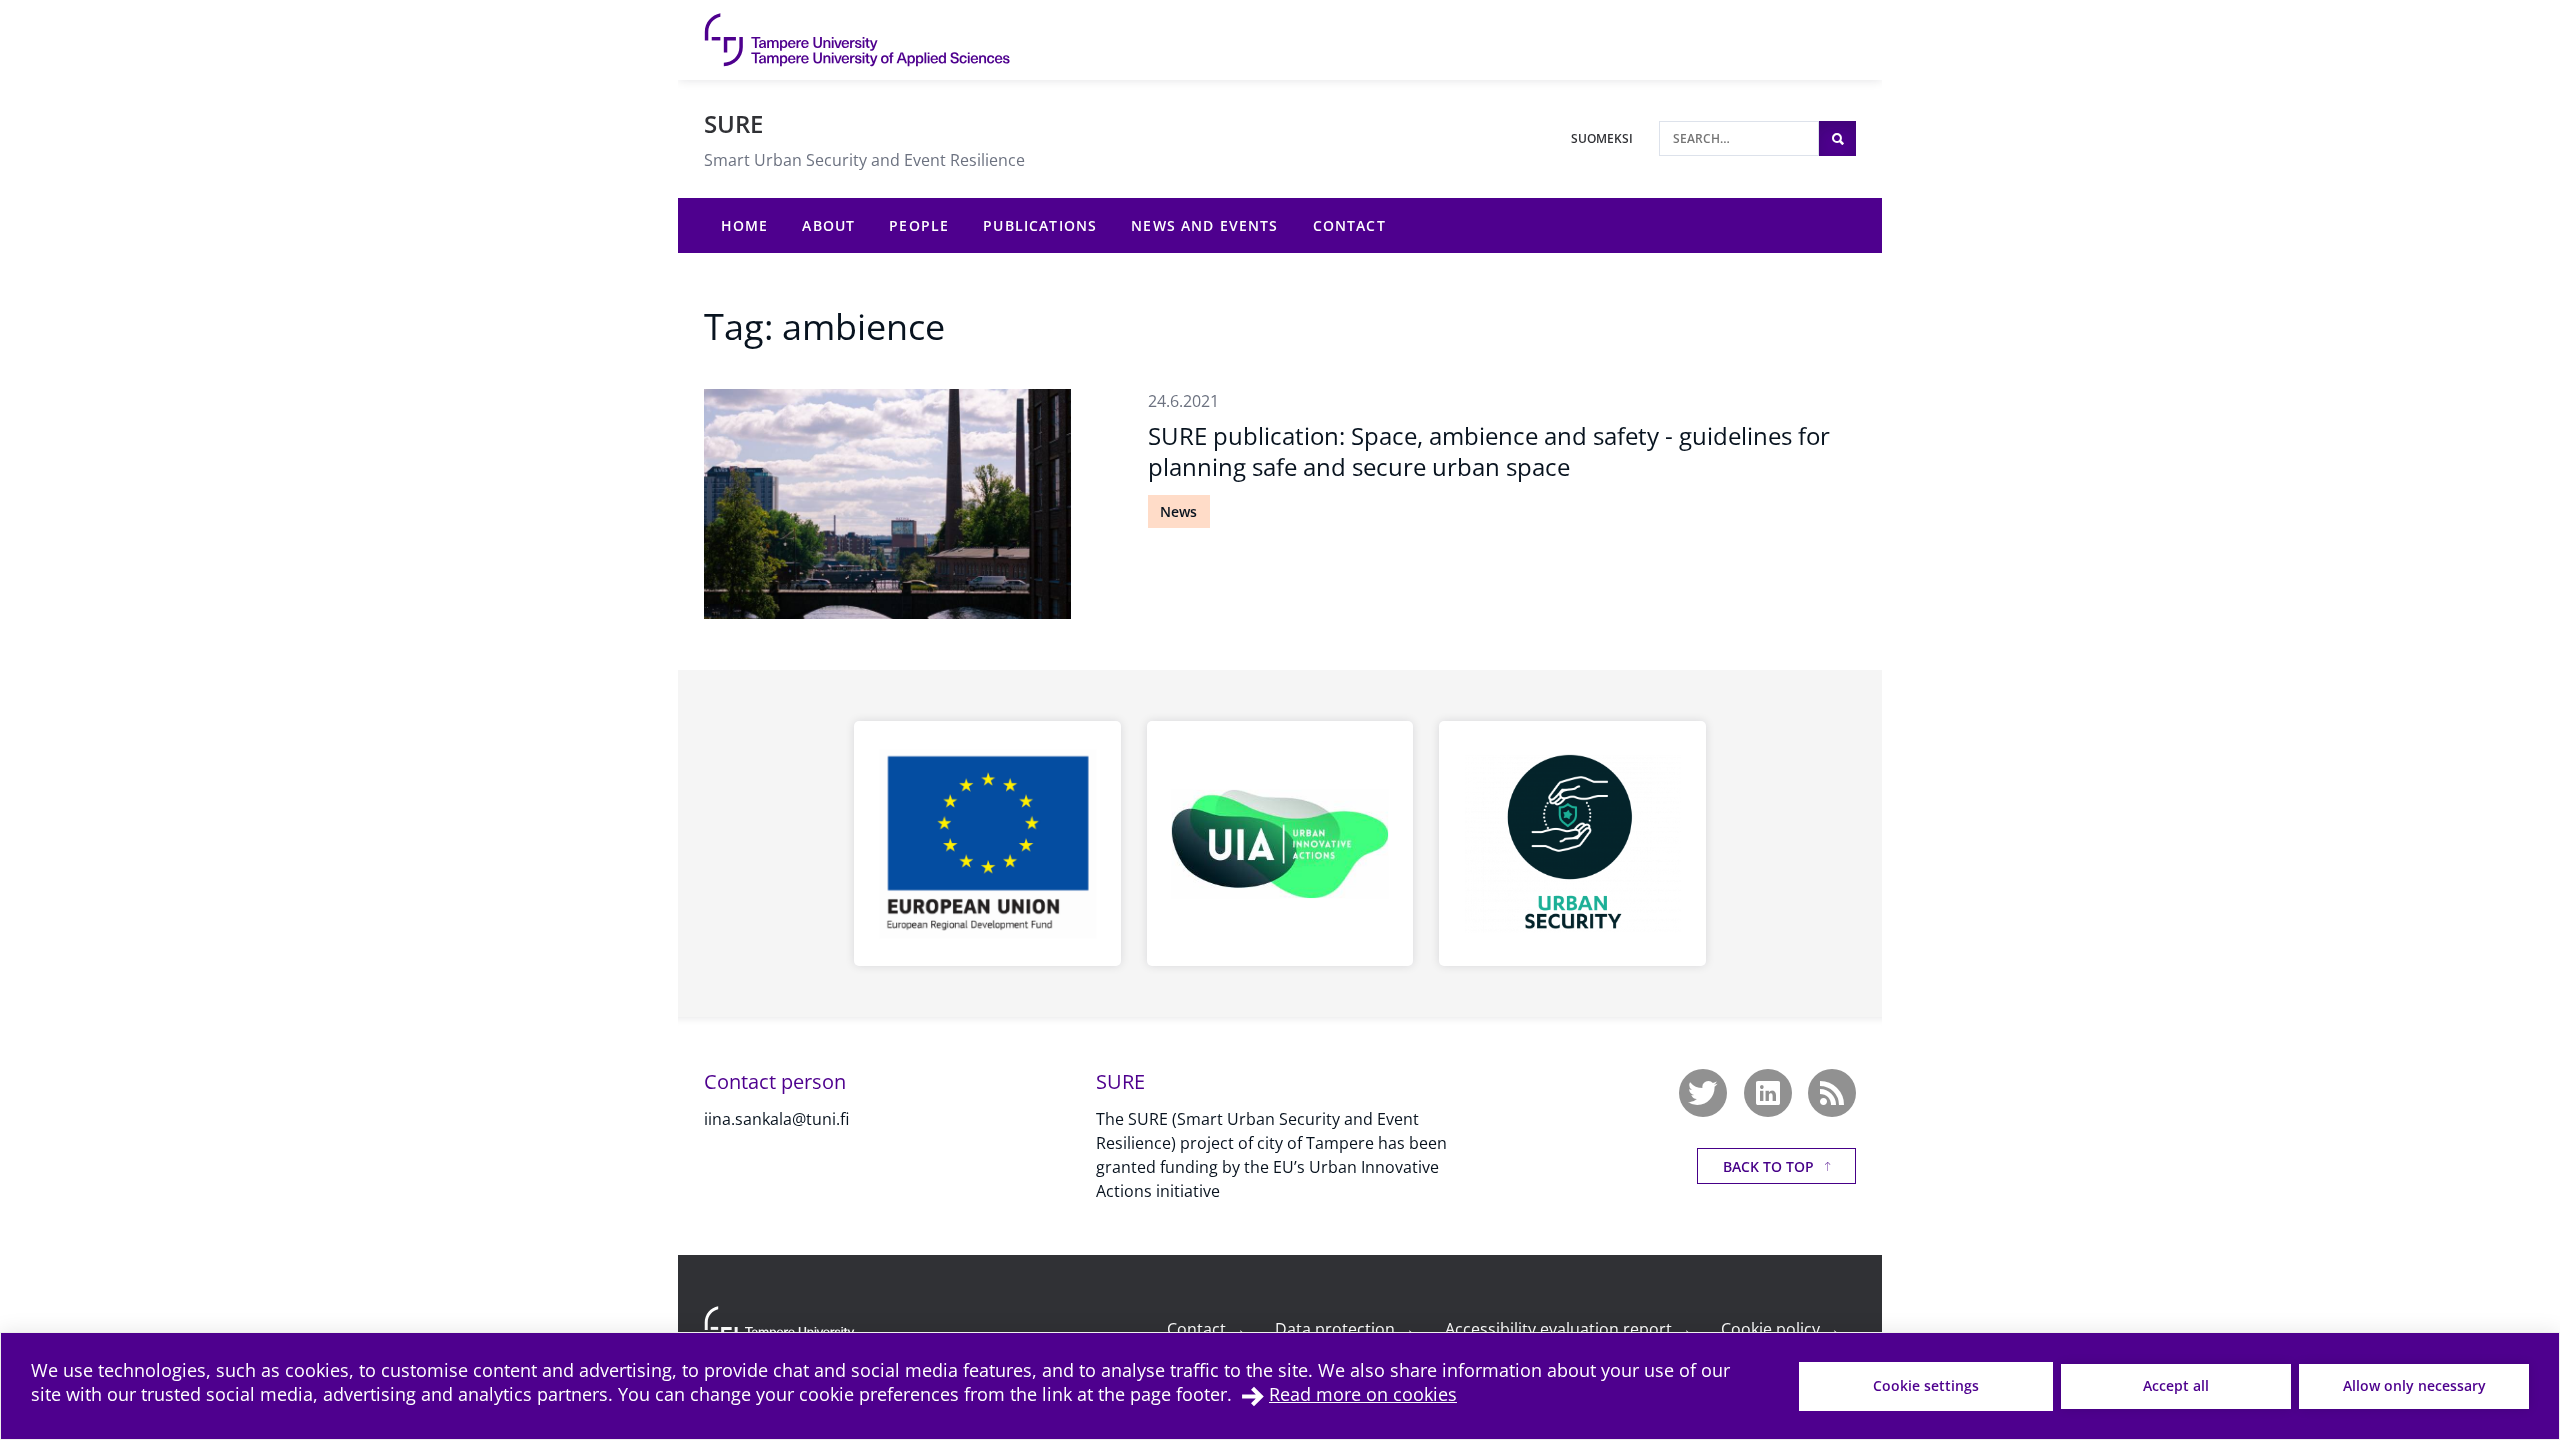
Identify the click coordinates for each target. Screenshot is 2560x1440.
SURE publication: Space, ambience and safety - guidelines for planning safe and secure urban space (1489, 451)
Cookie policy (1780, 1329)
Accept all (2176, 1385)
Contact (1206, 1329)
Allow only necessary (2414, 1385)
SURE (733, 123)
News (1178, 511)
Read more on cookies (1363, 1394)
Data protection (1345, 1329)
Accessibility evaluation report (1568, 1329)
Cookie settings (1926, 1385)
